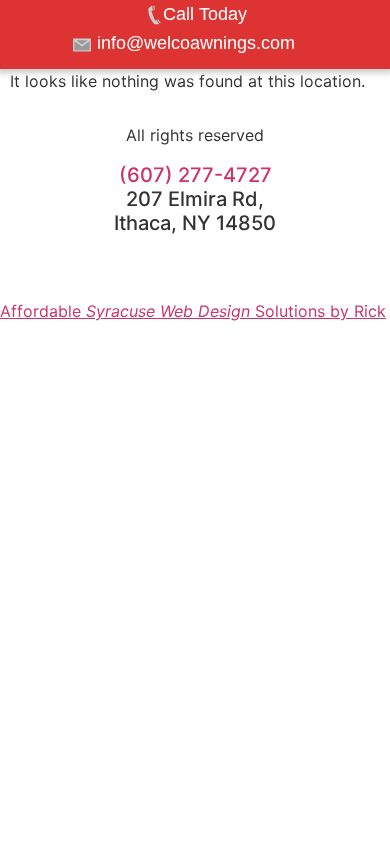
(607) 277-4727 (195, 175)
